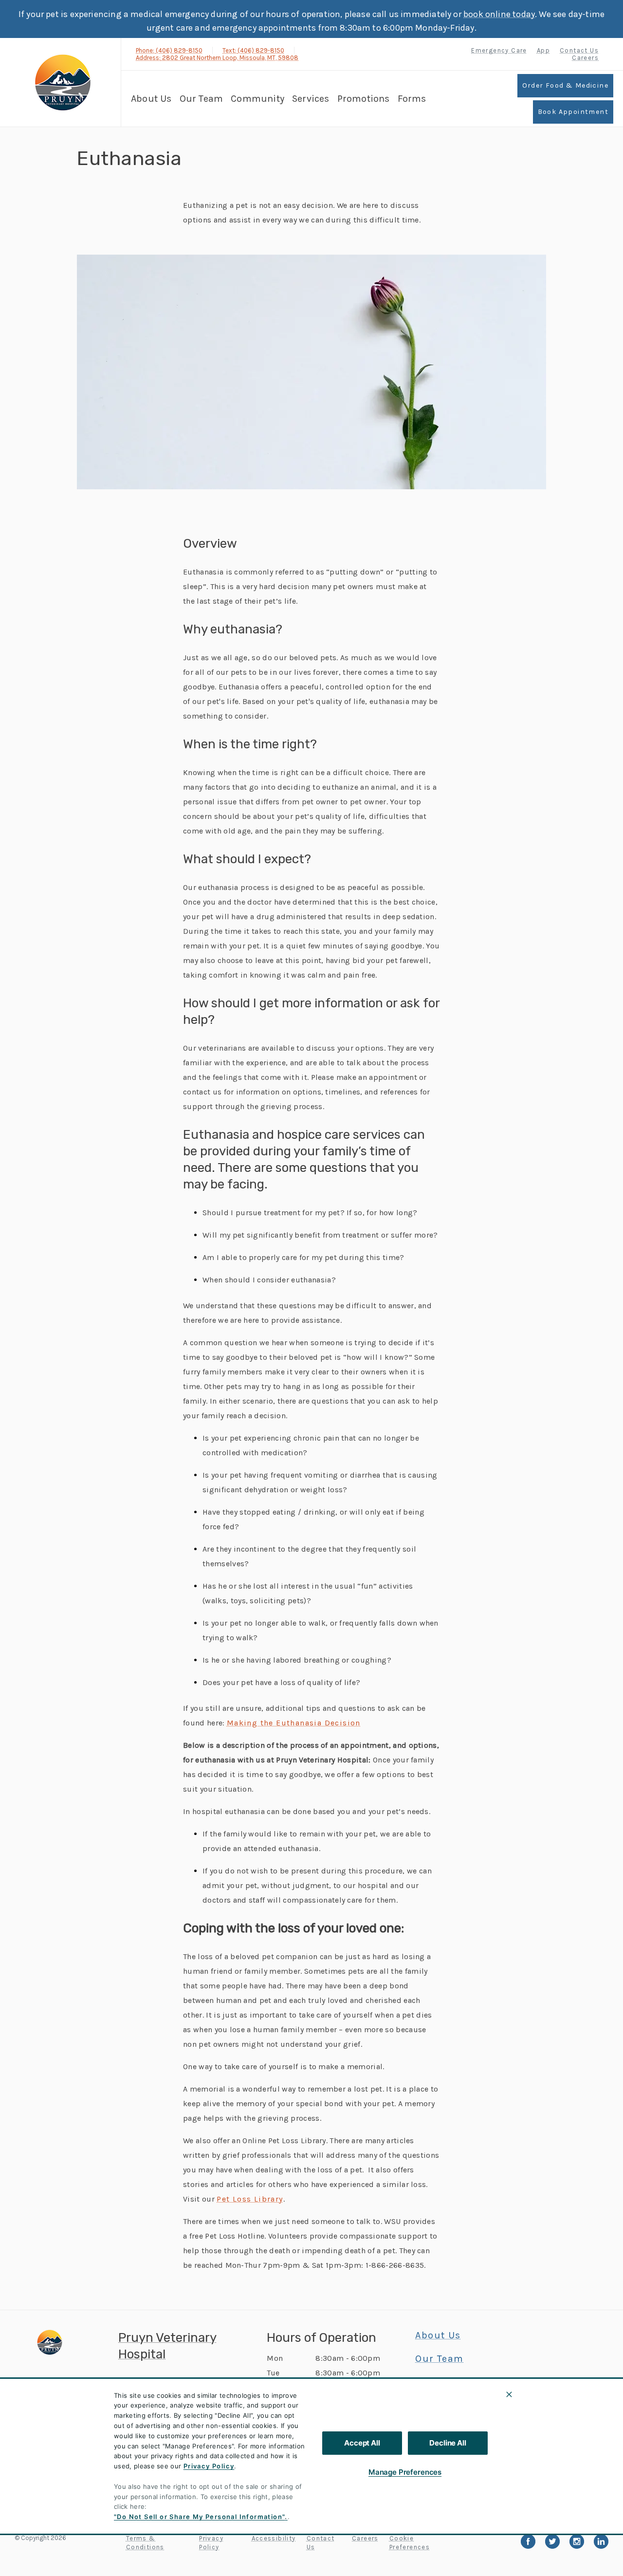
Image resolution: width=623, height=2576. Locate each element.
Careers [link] (585, 58)
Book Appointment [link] (573, 112)
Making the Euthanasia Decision (294, 1723)
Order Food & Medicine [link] (565, 85)
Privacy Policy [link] (211, 2543)
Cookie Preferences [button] (410, 2543)
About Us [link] (151, 99)
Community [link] (257, 99)
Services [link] (311, 99)
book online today (499, 14)
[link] (63, 83)
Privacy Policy (209, 2466)
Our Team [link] (202, 99)
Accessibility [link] (274, 2538)
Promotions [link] (364, 99)
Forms (412, 99)
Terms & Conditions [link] (145, 2543)
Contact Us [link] (579, 50)
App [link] (543, 50)
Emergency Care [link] (499, 50)
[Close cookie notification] (509, 2394)
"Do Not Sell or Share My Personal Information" (199, 2517)
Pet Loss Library (250, 2199)
